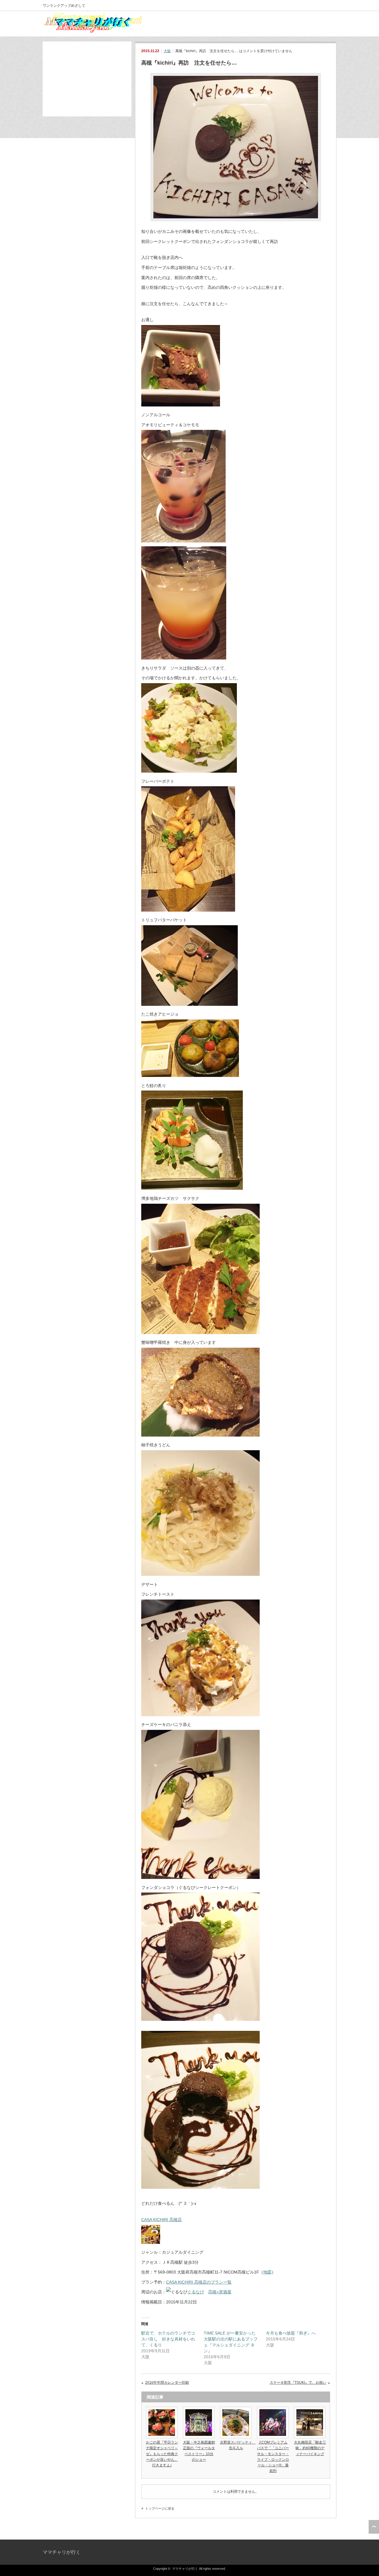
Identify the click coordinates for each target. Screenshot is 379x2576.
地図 (267, 2272)
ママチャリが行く (62, 2552)
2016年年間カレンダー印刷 (167, 2383)
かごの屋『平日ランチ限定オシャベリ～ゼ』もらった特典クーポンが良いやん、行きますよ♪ (162, 2454)
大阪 (167, 51)
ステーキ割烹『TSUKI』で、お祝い (298, 2383)
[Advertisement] (87, 79)
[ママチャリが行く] (95, 33)
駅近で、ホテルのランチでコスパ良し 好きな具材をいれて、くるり (168, 2339)
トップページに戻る (160, 2508)
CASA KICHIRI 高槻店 (162, 2220)
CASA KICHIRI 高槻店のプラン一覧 (199, 2282)
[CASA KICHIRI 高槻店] (151, 2242)
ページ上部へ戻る (374, 2527)
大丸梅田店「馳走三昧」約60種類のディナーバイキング (310, 2448)
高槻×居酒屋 (220, 2292)
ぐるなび (196, 2292)
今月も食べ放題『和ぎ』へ (291, 2333)
